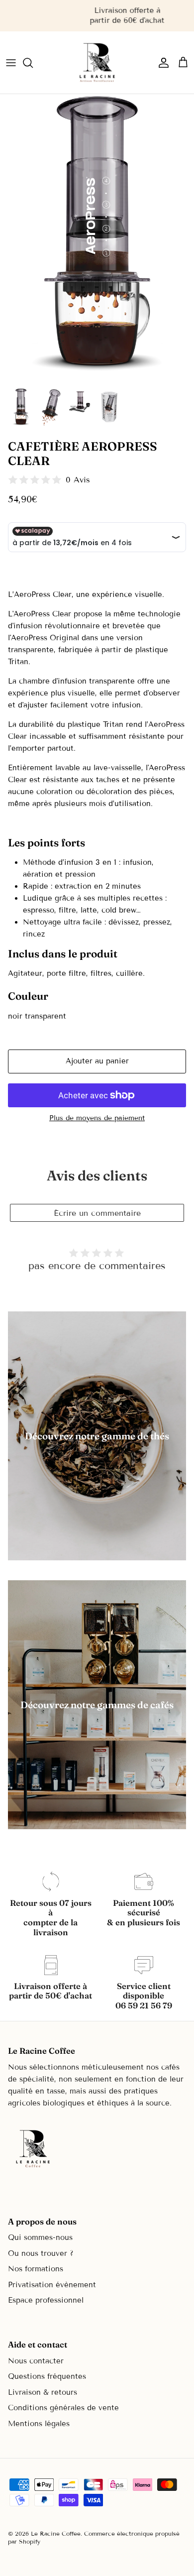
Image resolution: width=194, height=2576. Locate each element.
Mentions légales (39, 2424)
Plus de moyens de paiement (97, 1118)
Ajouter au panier (97, 1061)
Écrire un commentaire (97, 1213)
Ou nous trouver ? (41, 2253)
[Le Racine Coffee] (97, 62)
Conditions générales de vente (63, 2408)
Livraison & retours (43, 2392)
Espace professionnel (46, 2300)
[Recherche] (33, 63)
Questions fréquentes (47, 2376)
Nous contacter (36, 2361)
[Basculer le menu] (11, 63)
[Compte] (161, 63)
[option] (97, 238)
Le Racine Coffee (56, 2533)
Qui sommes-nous (40, 2237)
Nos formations (36, 2269)
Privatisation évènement (52, 2285)
